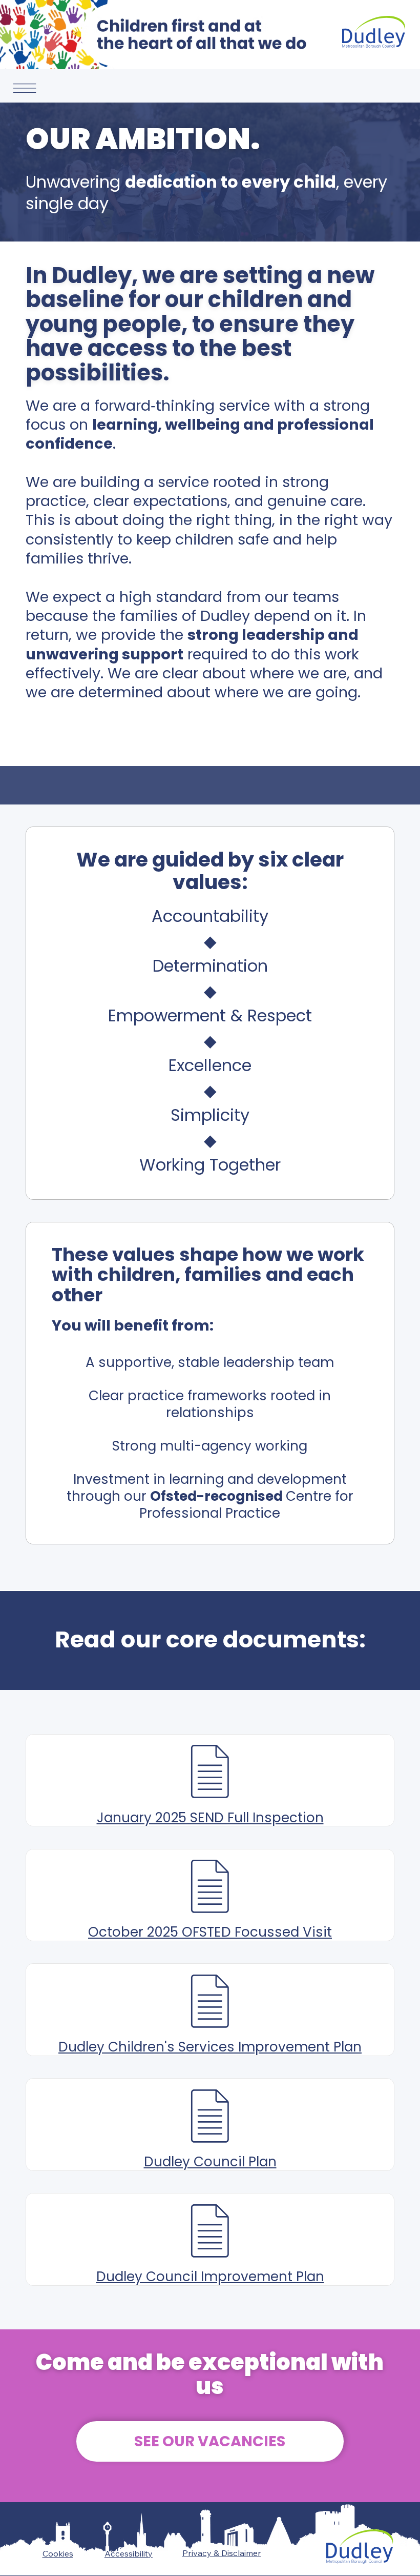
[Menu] (25, 88)
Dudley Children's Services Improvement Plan (210, 2047)
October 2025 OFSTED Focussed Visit (210, 1932)
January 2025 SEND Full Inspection (210, 1818)
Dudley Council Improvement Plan (210, 2277)
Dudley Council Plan (210, 2162)
